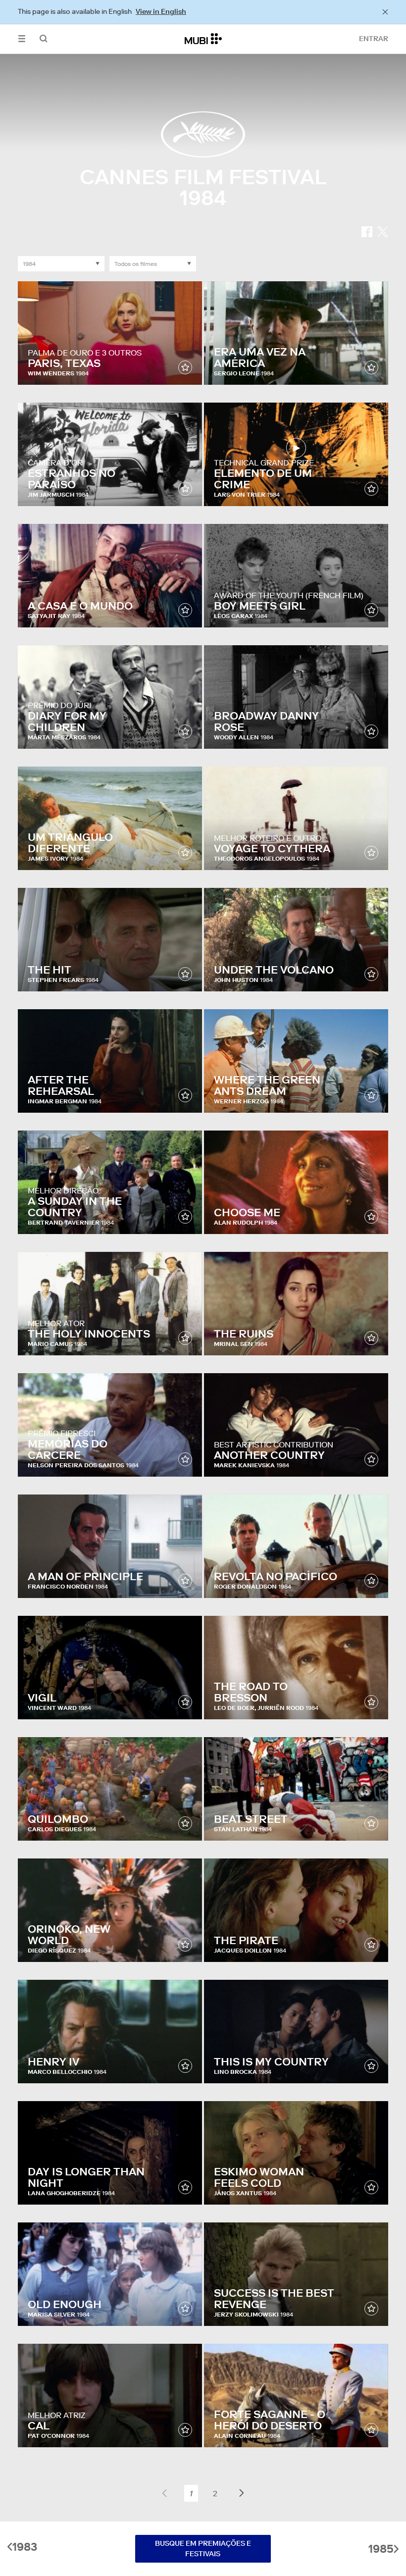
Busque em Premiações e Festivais (203, 2549)
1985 (381, 2549)
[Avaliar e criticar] (185, 367)
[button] (22, 39)
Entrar (374, 39)
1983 (25, 2547)
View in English (161, 11)
